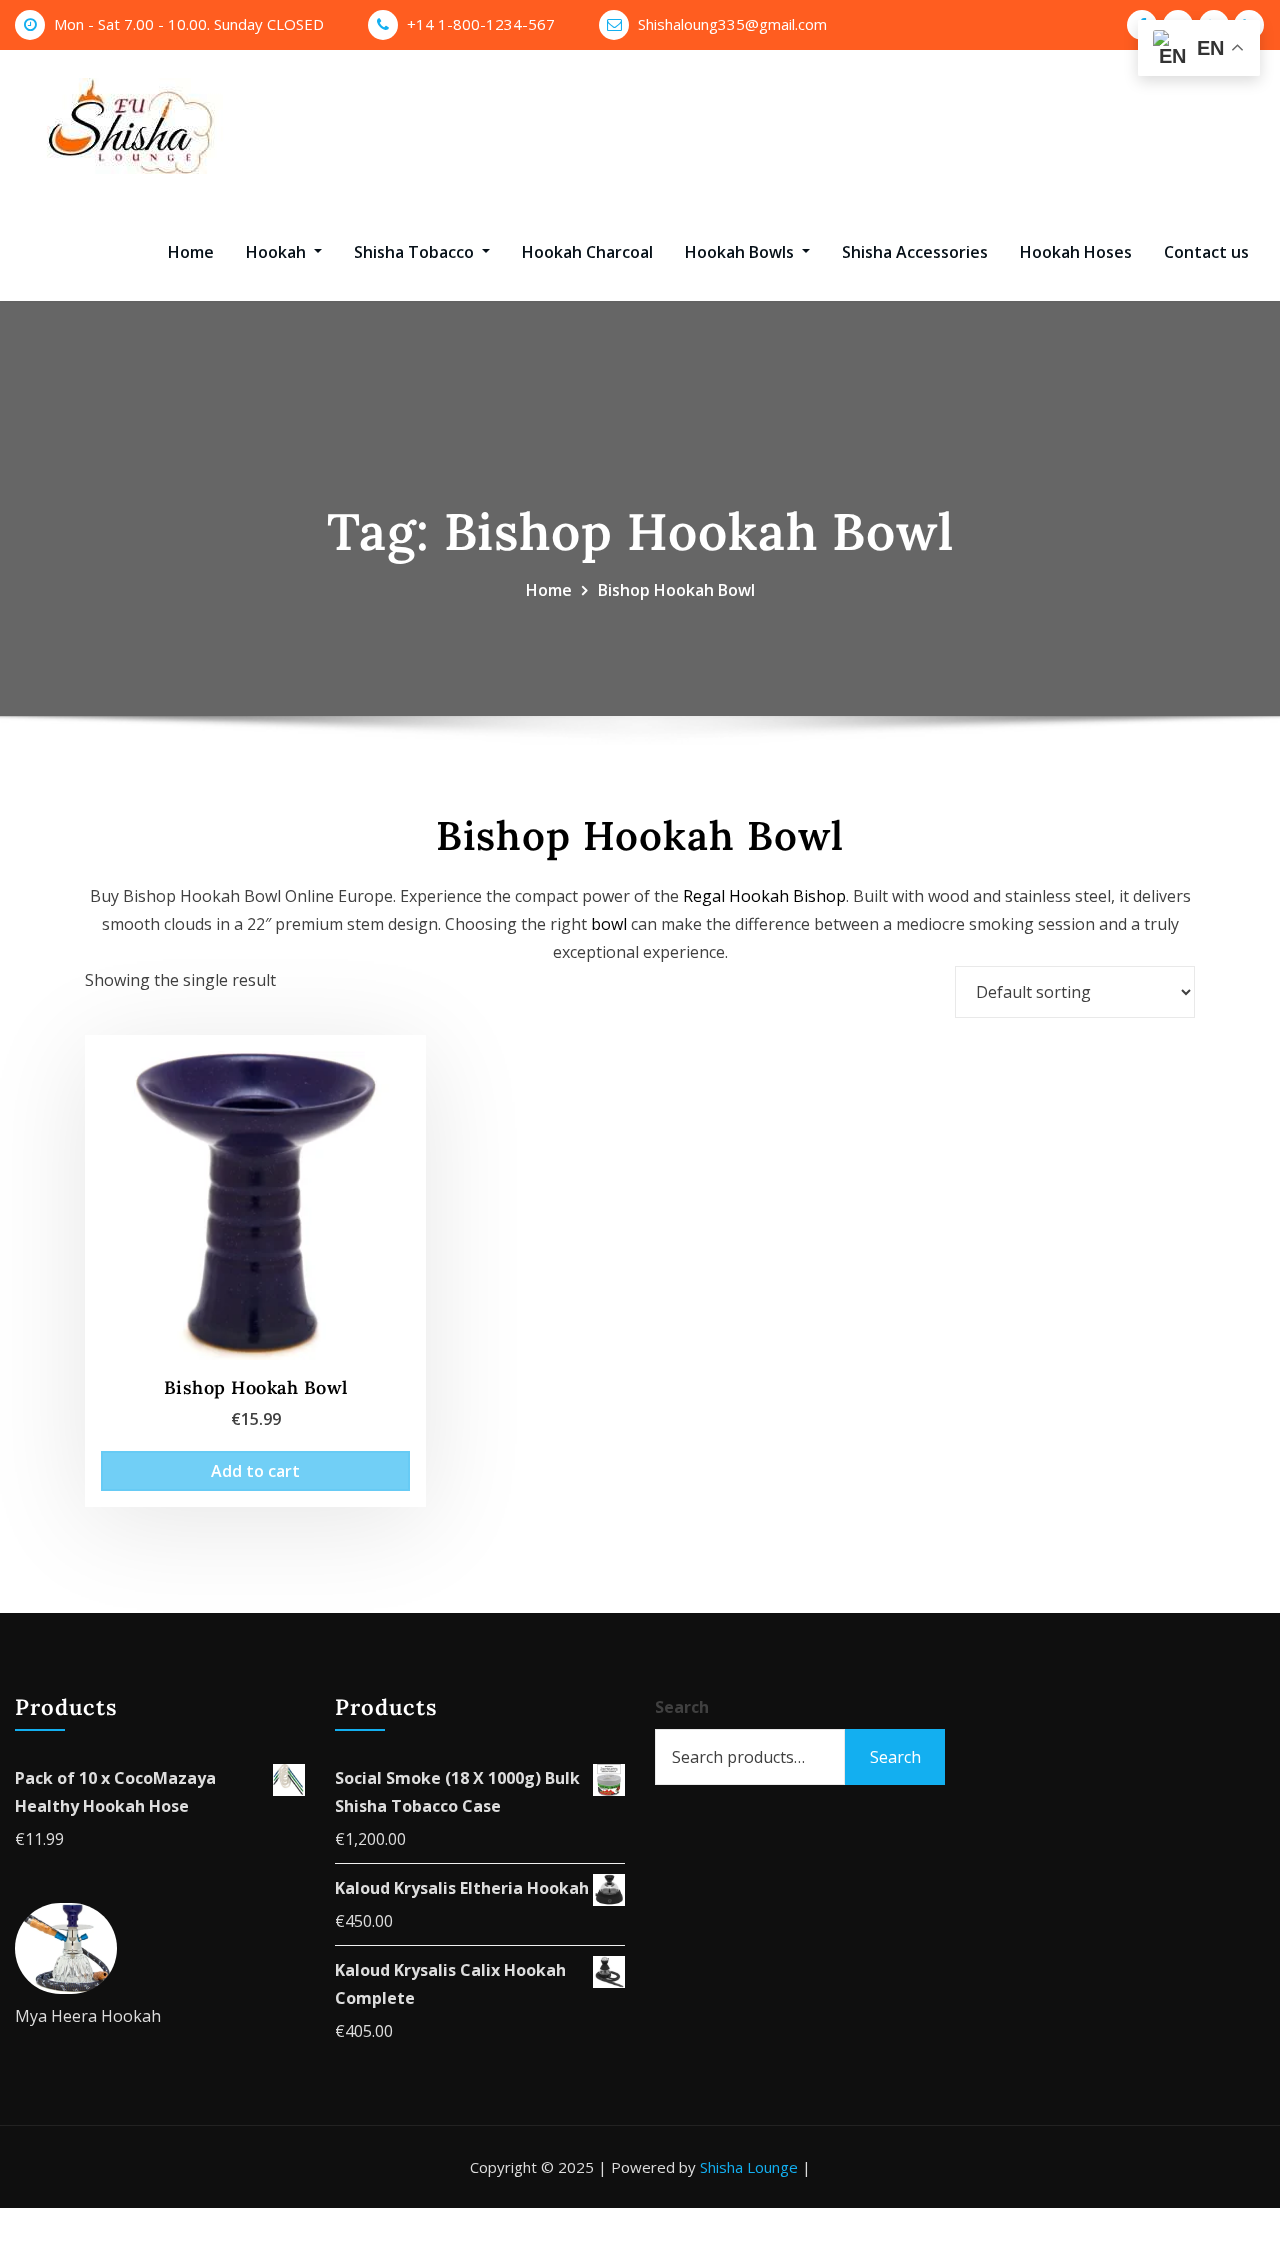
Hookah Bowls (741, 252)
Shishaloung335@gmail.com (732, 24)
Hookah (278, 252)
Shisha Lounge (749, 2167)
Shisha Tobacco (416, 252)
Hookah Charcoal (587, 252)
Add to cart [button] (255, 1471)
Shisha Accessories (915, 252)
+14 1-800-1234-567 (481, 24)
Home (191, 252)
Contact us (1206, 252)
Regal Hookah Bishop (764, 896)
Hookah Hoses (1076, 252)
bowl (609, 924)
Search (682, 1707)
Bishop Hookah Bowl (676, 590)
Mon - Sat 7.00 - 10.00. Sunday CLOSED (189, 24)
